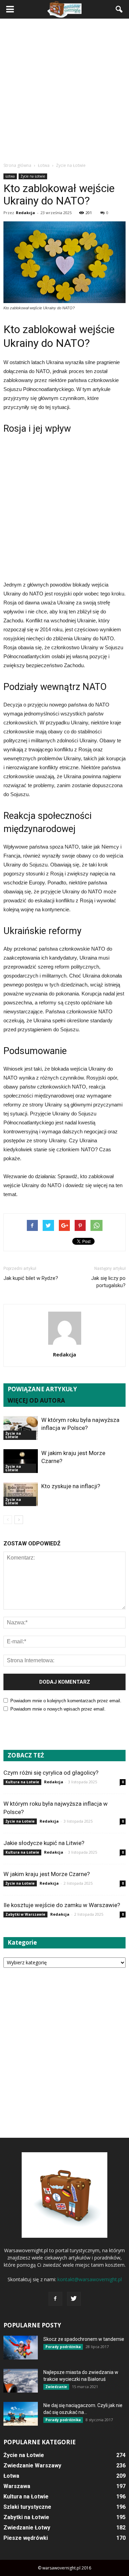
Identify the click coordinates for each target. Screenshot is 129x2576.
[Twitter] (74, 2299)
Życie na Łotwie (33, 176)
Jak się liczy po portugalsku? (108, 1282)
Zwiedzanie (56, 2387)
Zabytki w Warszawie (25, 1914)
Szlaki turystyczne (27, 2507)
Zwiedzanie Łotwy (27, 2528)
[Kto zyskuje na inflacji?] (21, 1494)
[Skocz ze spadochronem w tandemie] (21, 2348)
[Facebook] (55, 2299)
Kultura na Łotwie (22, 1782)
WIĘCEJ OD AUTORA (36, 1400)
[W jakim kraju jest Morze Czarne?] (21, 1461)
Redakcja (25, 213)
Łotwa (10, 176)
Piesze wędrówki (26, 2538)
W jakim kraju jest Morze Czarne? (47, 1874)
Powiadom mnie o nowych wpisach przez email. (58, 1709)
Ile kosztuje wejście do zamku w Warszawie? (62, 1905)
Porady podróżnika (63, 2347)
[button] (119, 9)
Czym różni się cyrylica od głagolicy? (51, 1773)
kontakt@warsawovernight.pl (90, 2279)
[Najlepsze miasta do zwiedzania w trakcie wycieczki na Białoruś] (21, 2381)
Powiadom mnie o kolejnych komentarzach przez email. (66, 1701)
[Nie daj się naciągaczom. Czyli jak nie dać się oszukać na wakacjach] (21, 2414)
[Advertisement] (64, 90)
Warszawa (17, 2486)
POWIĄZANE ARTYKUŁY (42, 1389)
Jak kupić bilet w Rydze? (31, 1278)
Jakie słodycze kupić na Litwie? (44, 1843)
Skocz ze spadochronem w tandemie (84, 2339)
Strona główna (17, 165)
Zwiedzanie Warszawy (32, 2465)
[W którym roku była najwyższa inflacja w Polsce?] (21, 1428)
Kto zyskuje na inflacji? (71, 1486)
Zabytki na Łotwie (26, 2517)
